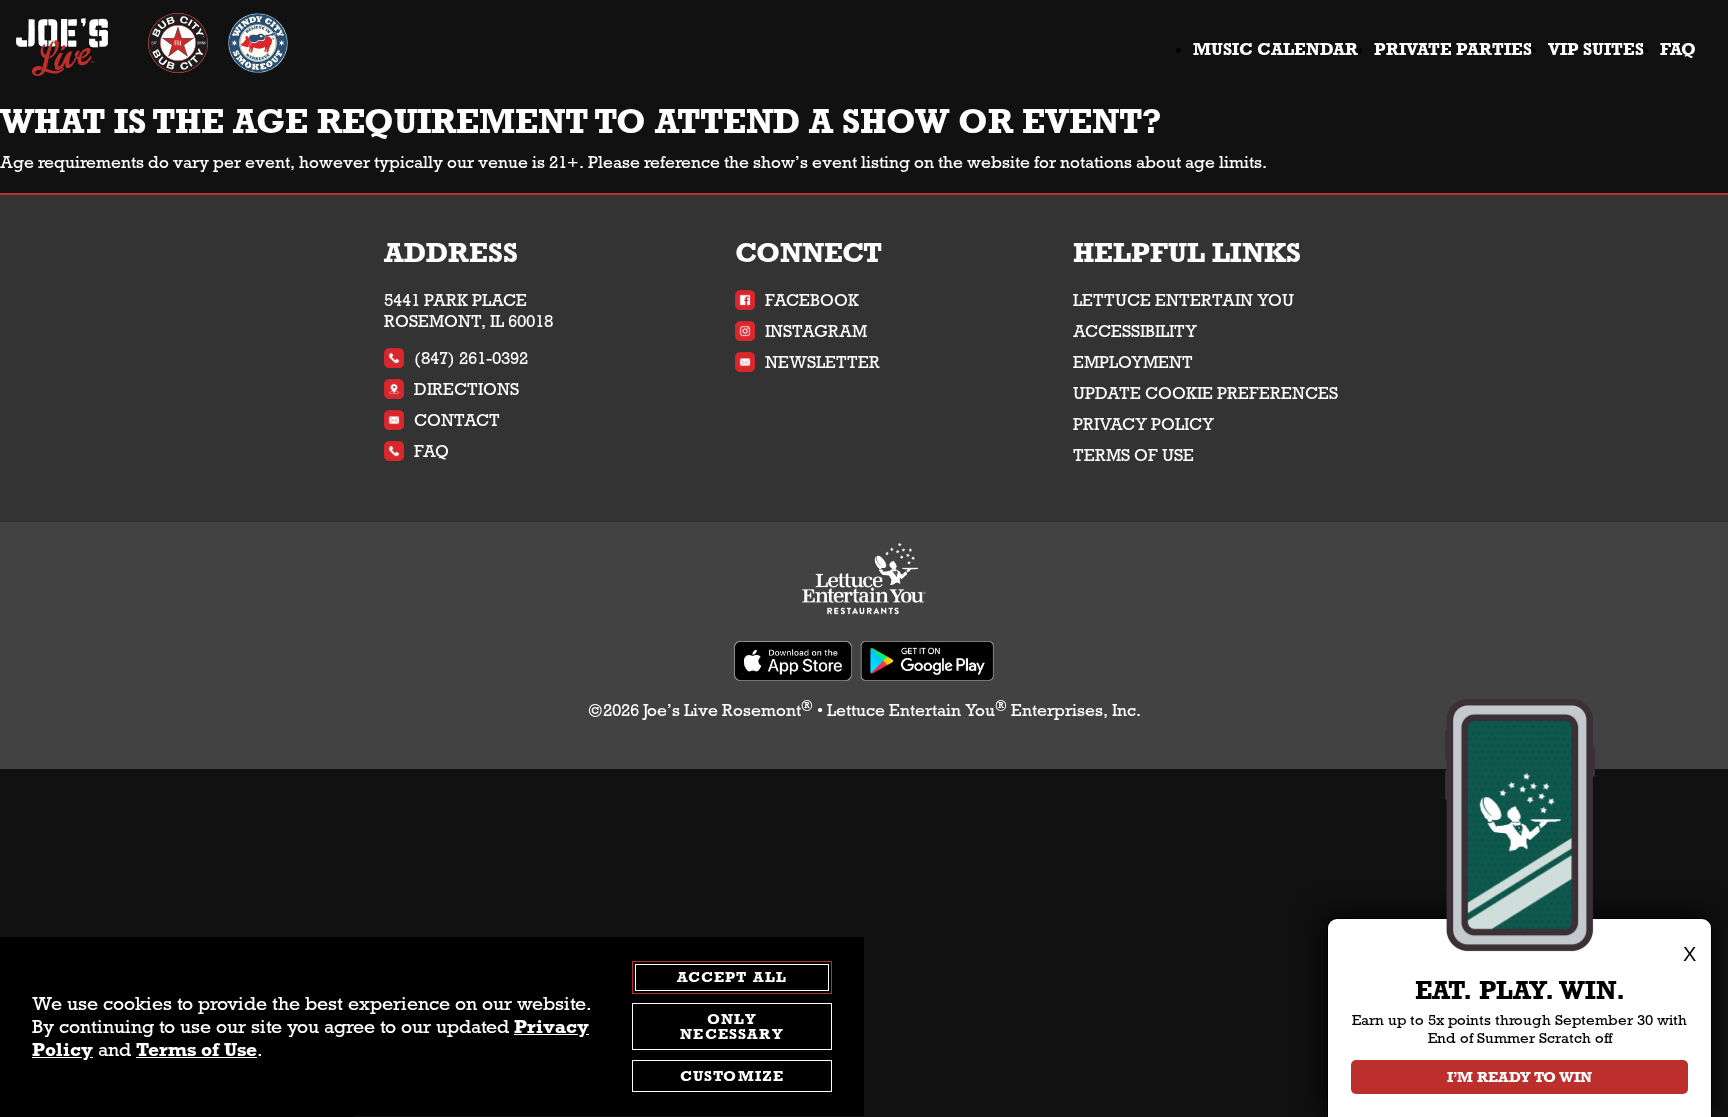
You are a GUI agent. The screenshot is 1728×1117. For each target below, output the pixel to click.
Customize (732, 1077)
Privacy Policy (1143, 424)
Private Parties (1453, 49)
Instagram (816, 331)
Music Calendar (1275, 49)
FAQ (1678, 49)
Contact (457, 420)
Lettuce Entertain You (1183, 300)
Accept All (732, 977)
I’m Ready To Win (1519, 1077)
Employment (1133, 362)
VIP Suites (1596, 49)
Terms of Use (1133, 455)
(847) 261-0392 (471, 358)
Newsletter (822, 362)
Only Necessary (731, 1027)
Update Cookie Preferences (1205, 393)
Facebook (812, 300)
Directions (466, 389)
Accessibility (1135, 331)
